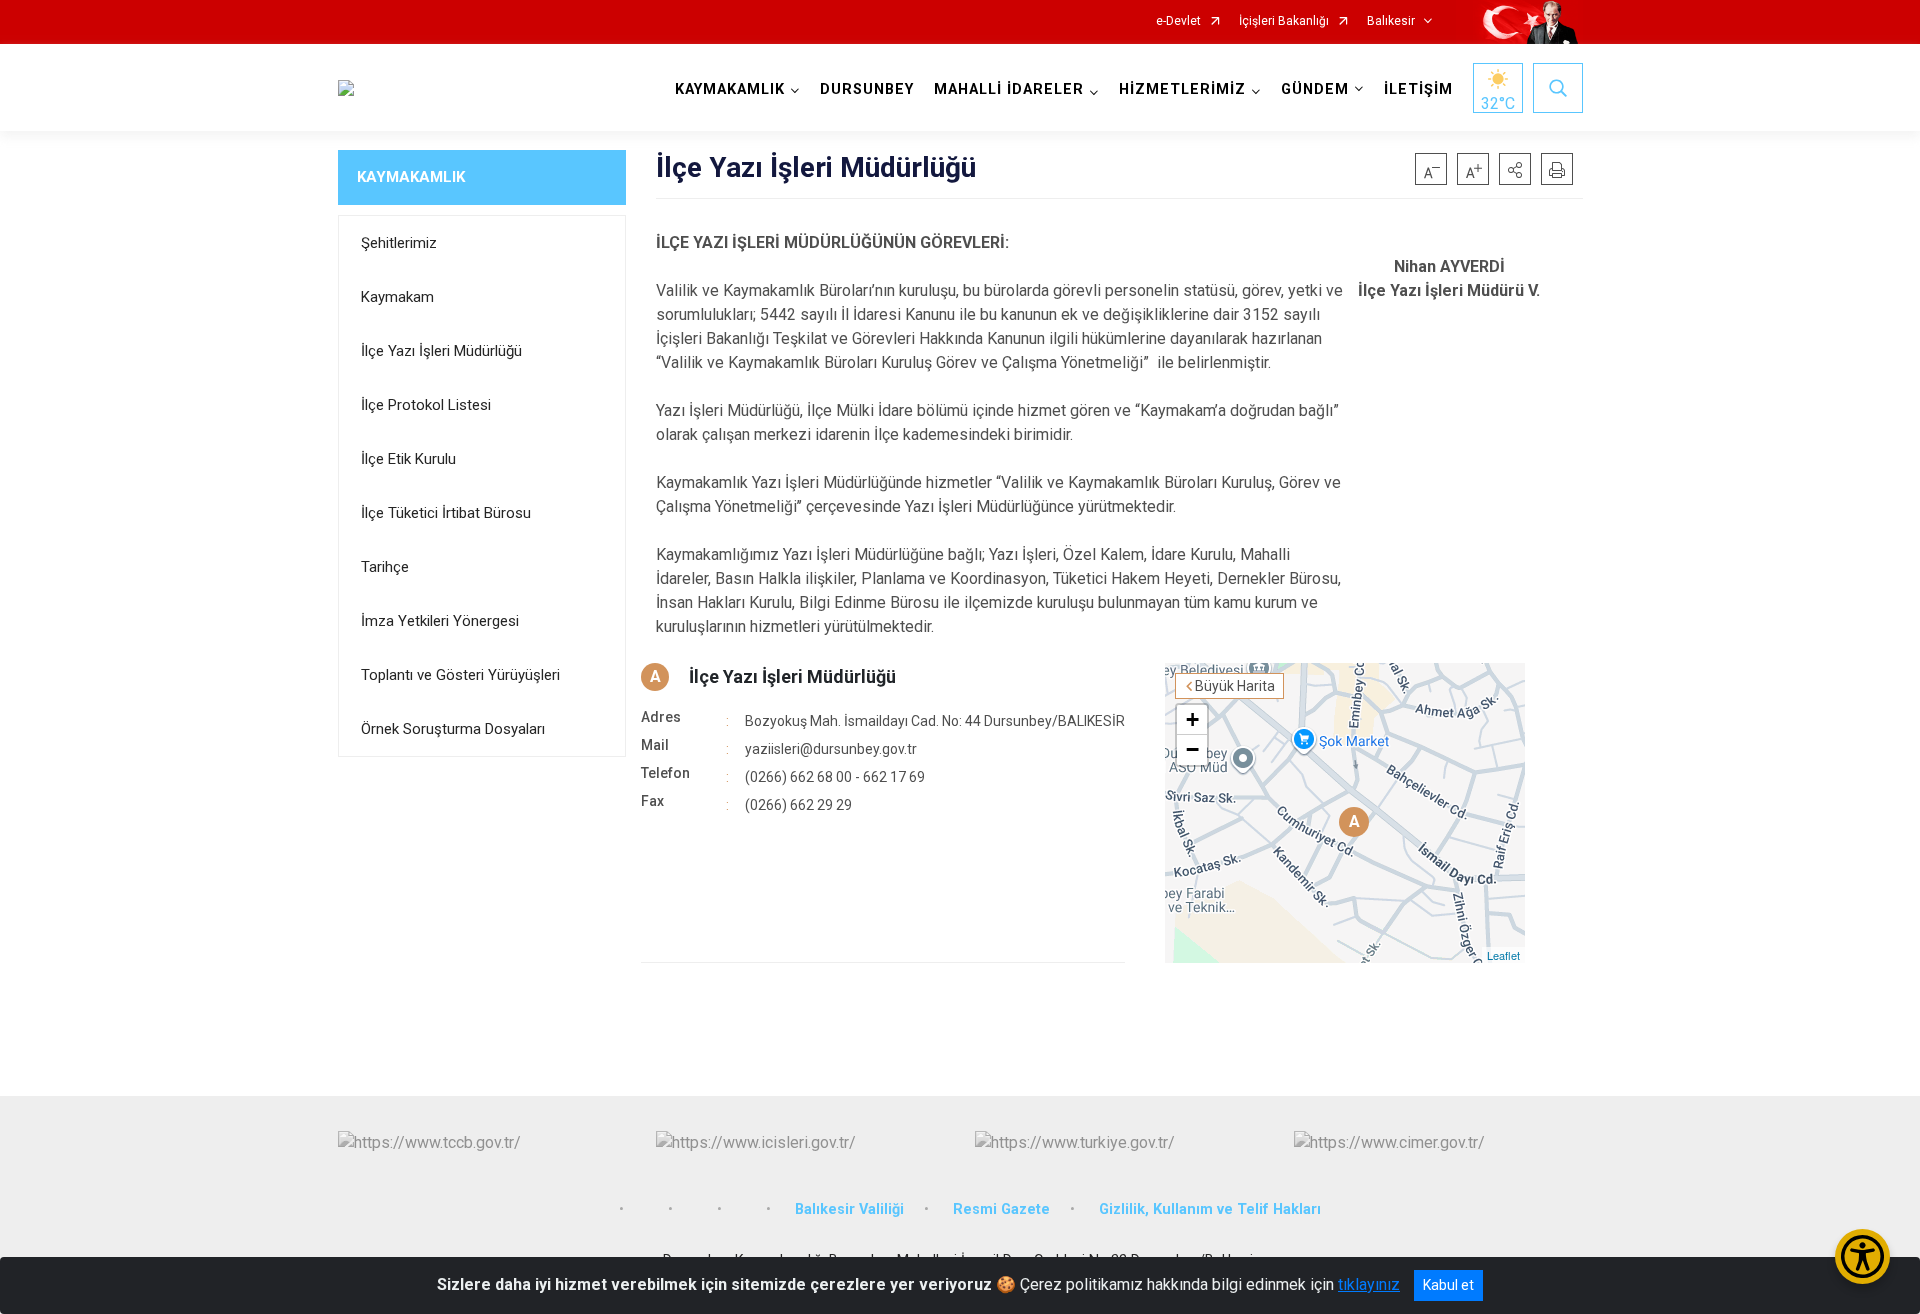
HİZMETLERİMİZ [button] (1182, 89)
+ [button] (1192, 719)
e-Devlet (1178, 21)
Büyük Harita (1235, 686)
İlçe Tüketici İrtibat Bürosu (446, 513)
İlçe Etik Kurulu (408, 459)
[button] (1515, 169)
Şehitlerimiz (399, 243)
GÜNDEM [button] (1315, 89)
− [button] (1192, 749)
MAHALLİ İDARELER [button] (1009, 89)
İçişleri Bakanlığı (1284, 21)
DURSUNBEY (867, 89)
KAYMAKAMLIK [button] (730, 89)
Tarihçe (385, 567)
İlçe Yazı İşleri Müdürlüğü (441, 351)
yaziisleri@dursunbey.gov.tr (831, 749)
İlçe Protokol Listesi (426, 405)
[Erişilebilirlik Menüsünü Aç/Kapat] (1862, 1256)
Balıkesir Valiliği (849, 1209)
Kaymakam (397, 297)
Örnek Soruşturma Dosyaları (453, 729)
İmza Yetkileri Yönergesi (440, 621)
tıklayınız (1369, 1284)
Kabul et (1448, 1285)
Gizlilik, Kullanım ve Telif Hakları (1210, 1209)
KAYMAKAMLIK (411, 177)
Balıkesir (1391, 21)
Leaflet (1503, 955)
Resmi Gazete (1001, 1209)
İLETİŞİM (1418, 89)
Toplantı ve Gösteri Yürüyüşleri (460, 675)
